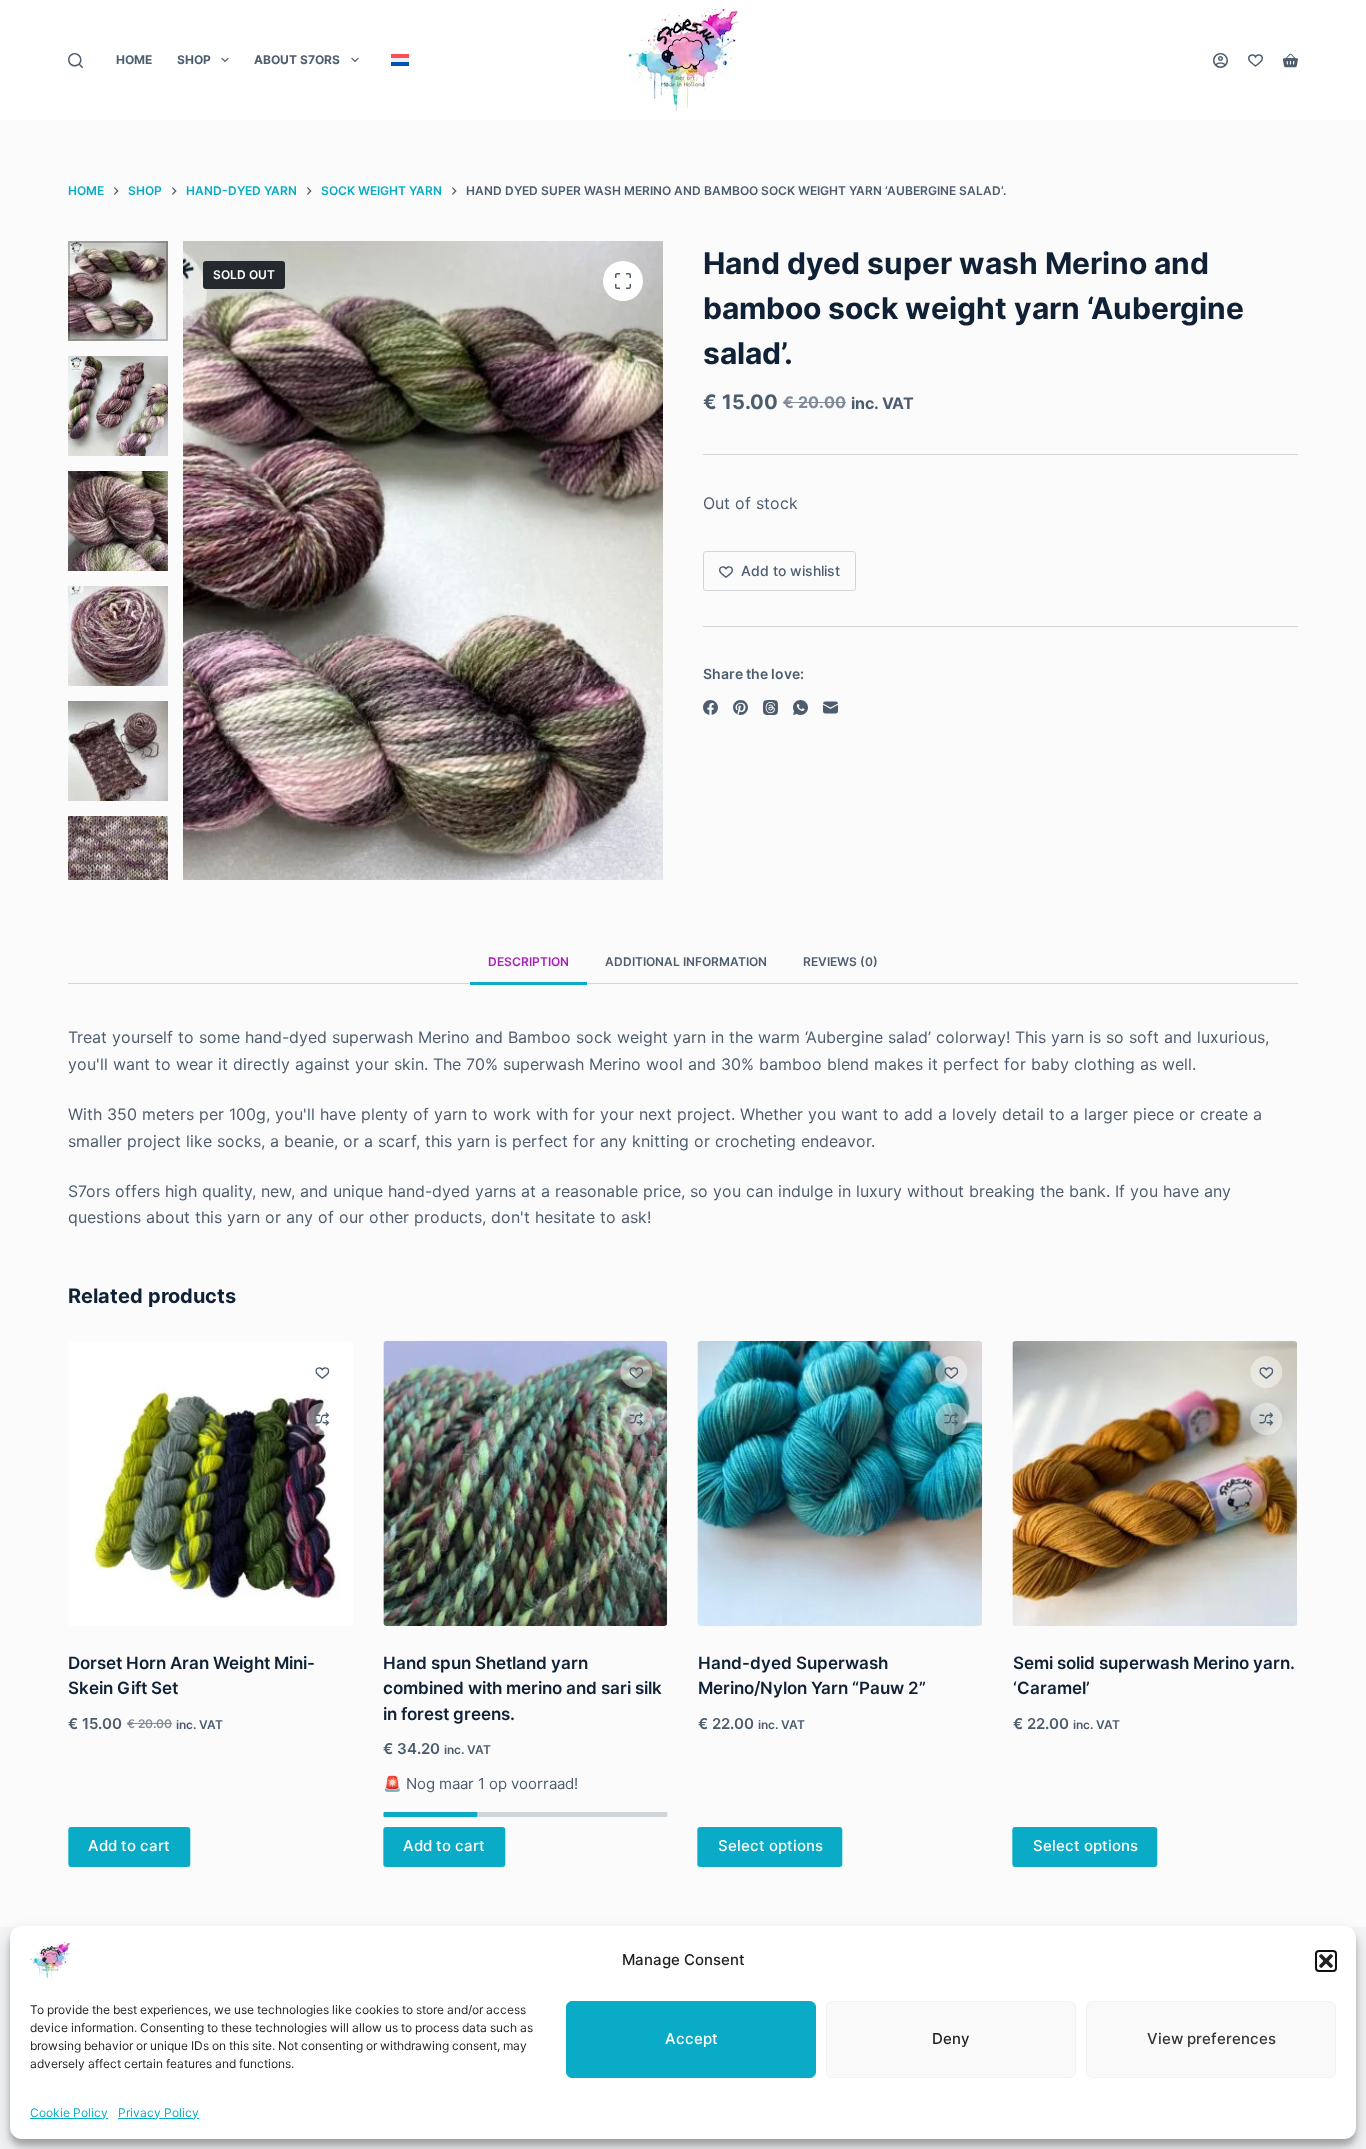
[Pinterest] (740, 707)
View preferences (1211, 2038)
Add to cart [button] (129, 1845)
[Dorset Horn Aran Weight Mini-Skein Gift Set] (210, 1483)
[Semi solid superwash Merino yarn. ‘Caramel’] (1155, 1483)
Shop (194, 59)
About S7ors (297, 59)
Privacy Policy (158, 2112)
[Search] (75, 60)
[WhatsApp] (800, 707)
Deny (951, 2038)
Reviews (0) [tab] (840, 961)
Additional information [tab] (686, 961)
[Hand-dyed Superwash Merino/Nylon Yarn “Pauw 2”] (840, 1483)
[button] (1326, 1961)
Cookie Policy (69, 2112)
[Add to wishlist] (322, 1372)
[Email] (830, 707)
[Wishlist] (1255, 60)
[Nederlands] (400, 60)
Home (134, 59)
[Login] (1220, 60)
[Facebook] (710, 707)
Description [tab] (528, 961)
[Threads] (770, 707)
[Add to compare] (322, 1419)
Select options (770, 1845)
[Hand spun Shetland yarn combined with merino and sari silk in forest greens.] (525, 1483)
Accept (691, 2038)
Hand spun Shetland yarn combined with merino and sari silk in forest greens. (522, 1688)
